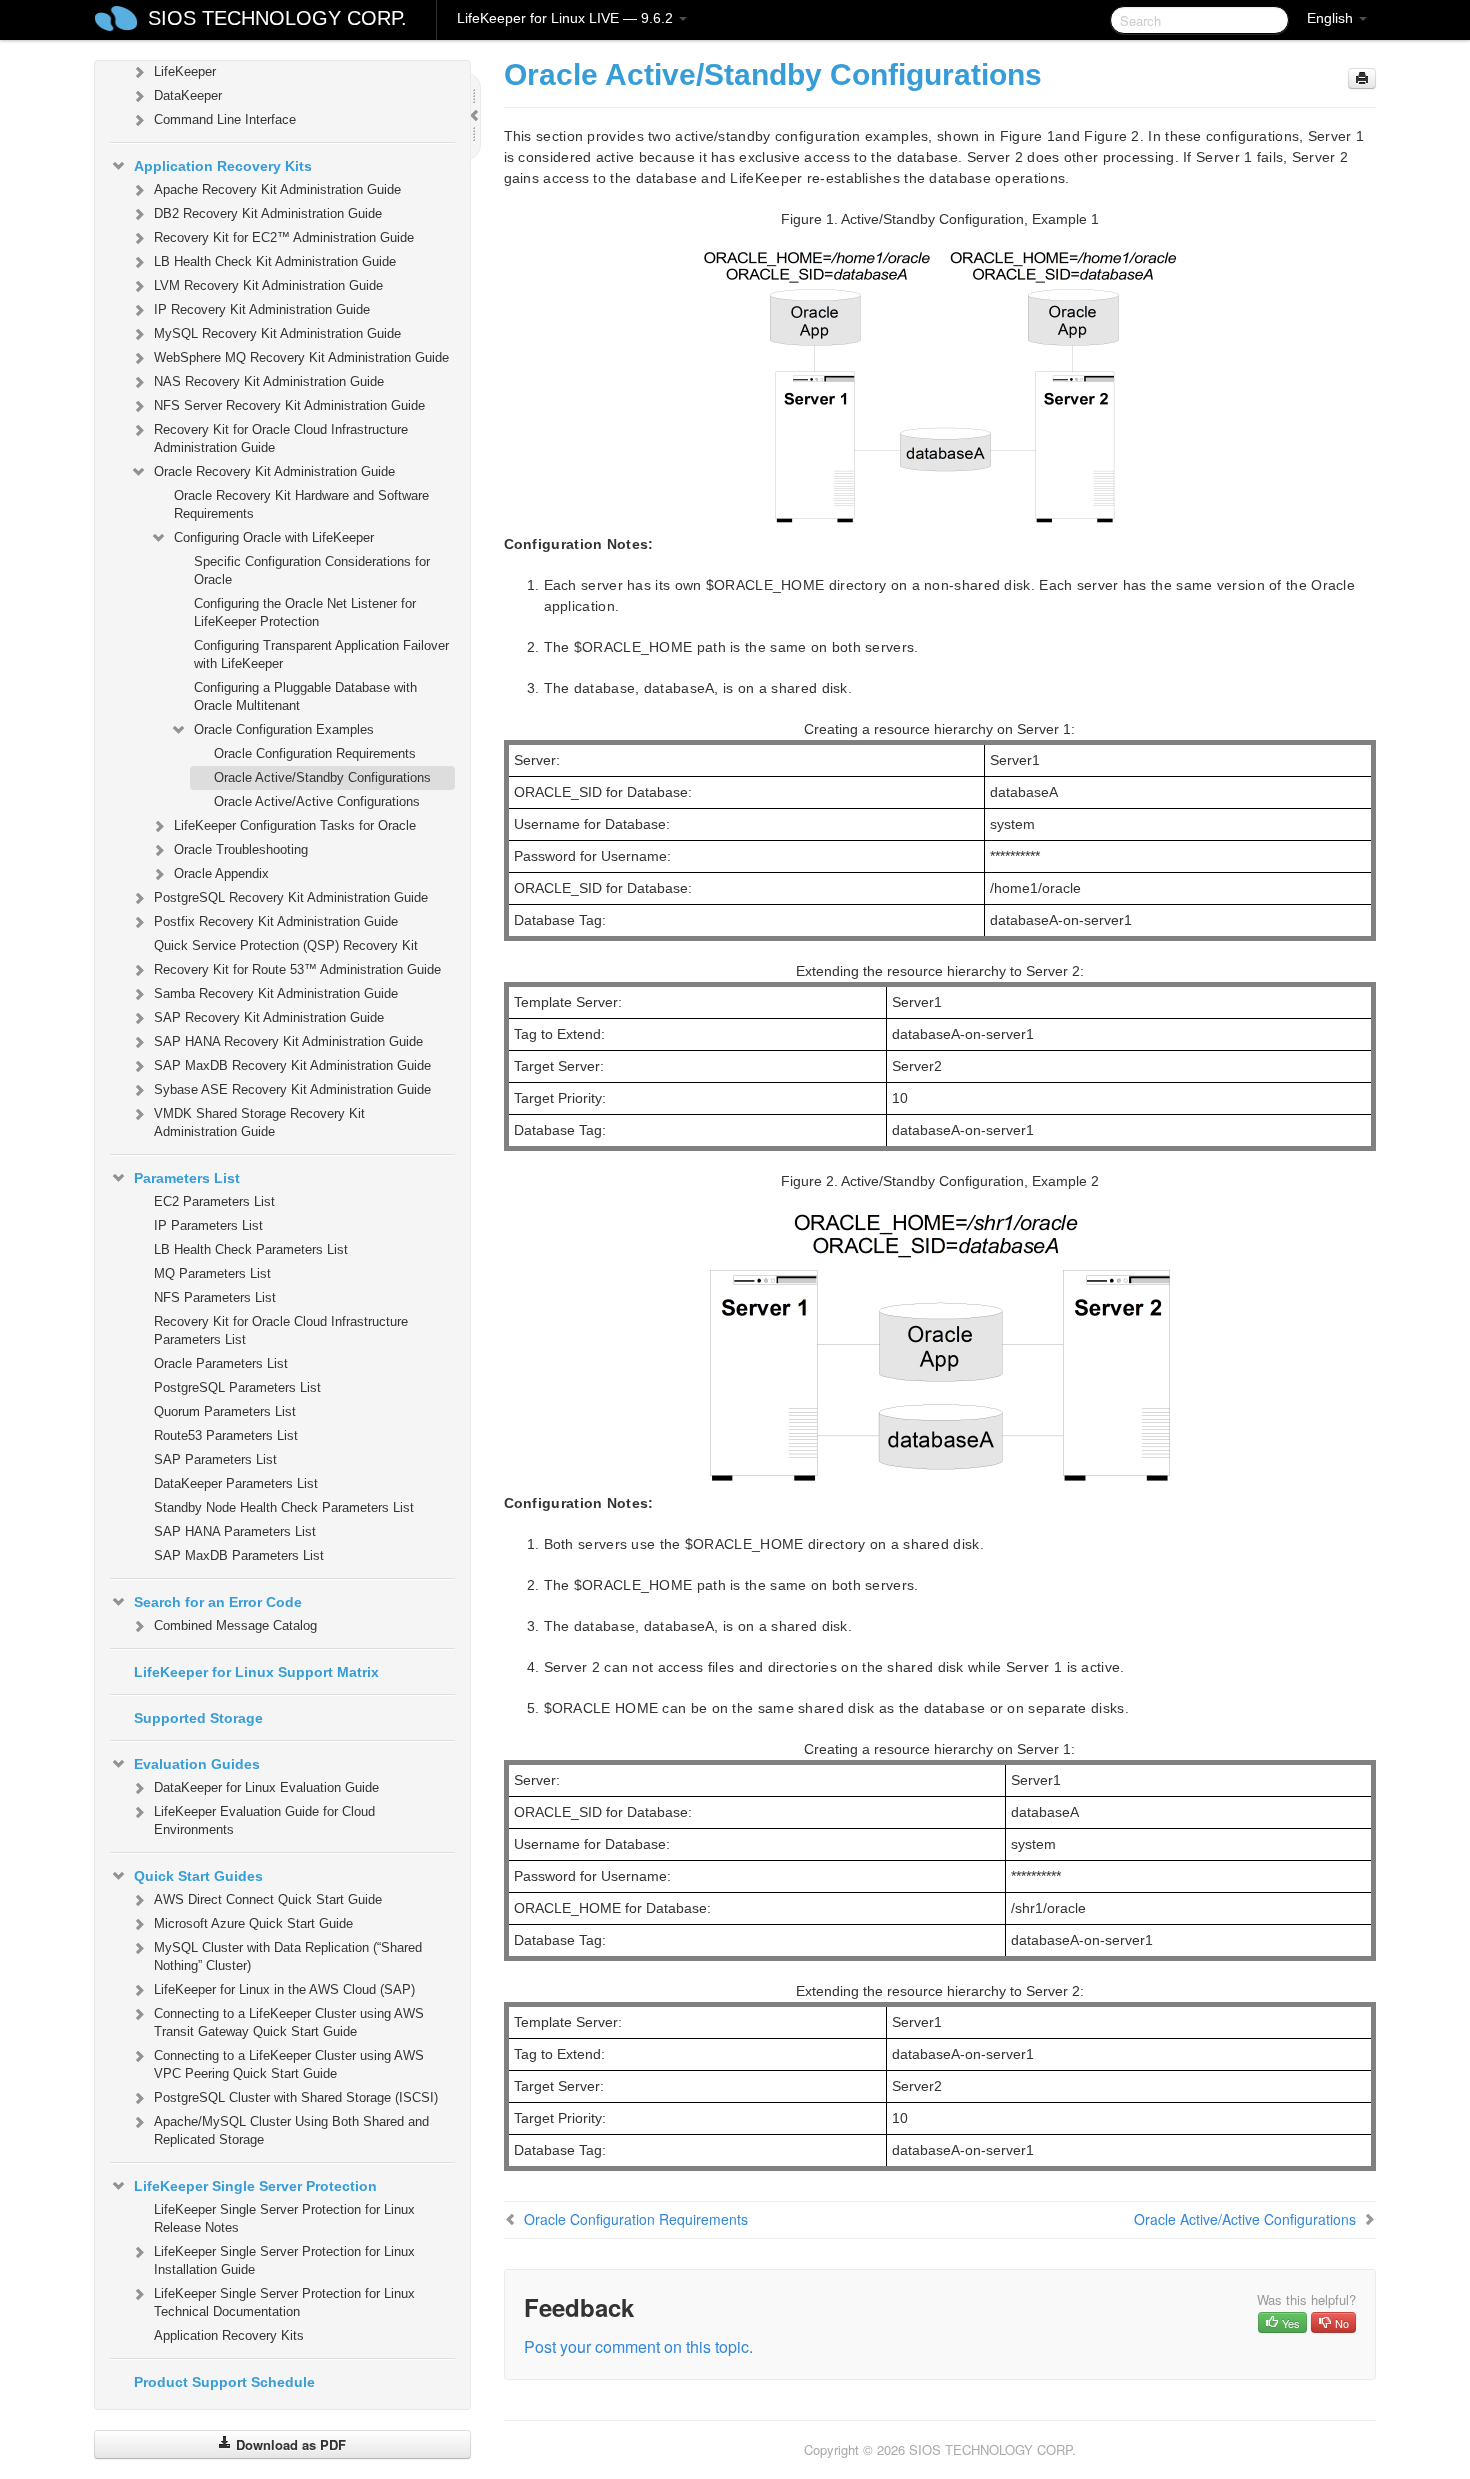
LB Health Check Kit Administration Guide (275, 261)
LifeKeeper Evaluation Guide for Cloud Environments (264, 1820)
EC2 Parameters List (214, 1201)
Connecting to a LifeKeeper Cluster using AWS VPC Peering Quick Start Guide (289, 2064)
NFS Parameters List (215, 1297)
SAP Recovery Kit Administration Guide (269, 1017)
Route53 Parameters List (226, 1435)
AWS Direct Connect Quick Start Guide (268, 1899)
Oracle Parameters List (221, 1363)
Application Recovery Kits (223, 166)
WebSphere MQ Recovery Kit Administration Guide (301, 357)
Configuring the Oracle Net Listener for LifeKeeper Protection (305, 612)
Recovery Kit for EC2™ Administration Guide (284, 237)
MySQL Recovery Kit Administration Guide (277, 333)
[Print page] (1362, 78)
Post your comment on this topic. (638, 2346)
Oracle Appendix (221, 873)
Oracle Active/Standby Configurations (322, 777)
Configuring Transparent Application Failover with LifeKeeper (321, 654)
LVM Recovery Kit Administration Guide (268, 285)
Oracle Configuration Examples (284, 729)
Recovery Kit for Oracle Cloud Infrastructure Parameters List (281, 1330)
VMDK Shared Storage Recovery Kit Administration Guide (259, 1122)
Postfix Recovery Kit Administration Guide (276, 921)
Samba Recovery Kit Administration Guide (276, 993)
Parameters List (187, 1178)
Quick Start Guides (198, 1876)
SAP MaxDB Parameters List (239, 1555)
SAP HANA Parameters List (235, 1531)
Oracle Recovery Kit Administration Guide (274, 471)
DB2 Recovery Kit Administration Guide (268, 213)
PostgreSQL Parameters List (237, 1387)
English (1332, 18)
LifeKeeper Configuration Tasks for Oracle (295, 825)
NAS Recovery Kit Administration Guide (269, 381)
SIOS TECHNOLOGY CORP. (277, 18)
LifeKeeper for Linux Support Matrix (256, 1672)
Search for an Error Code (218, 1602)
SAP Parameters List (215, 1459)
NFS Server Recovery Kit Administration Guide (289, 405)
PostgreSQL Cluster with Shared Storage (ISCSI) (296, 2097)
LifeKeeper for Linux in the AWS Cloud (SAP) (284, 1989)
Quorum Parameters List (225, 1411)
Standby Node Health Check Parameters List (284, 1507)
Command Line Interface (225, 119)
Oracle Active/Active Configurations (317, 801)
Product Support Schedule (224, 2382)
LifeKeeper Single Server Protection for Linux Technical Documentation (284, 2302)
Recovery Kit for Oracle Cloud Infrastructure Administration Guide (281, 438)
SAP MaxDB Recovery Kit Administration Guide (292, 1065)
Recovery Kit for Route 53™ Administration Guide (297, 969)
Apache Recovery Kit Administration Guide (277, 189)
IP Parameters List (208, 1225)
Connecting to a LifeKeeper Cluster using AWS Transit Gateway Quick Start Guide (289, 2022)
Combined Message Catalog (235, 1625)
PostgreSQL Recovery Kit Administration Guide (291, 897)
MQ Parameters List (212, 1273)
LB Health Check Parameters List (251, 1249)
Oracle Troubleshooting (241, 849)
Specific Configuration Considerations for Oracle (312, 570)
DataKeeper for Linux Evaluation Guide (266, 1787)
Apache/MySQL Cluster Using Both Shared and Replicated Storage (291, 2130)
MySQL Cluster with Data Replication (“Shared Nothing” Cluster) (288, 1956)
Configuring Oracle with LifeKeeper (274, 537)
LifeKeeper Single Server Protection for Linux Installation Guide (284, 2260)
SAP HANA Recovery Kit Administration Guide (288, 1041)
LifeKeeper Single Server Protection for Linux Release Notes (284, 2218)
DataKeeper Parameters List (236, 1483)
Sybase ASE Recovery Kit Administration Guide (292, 1089)
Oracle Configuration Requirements (315, 753)
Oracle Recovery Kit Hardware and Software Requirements (301, 504)
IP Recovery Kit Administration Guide (262, 309)
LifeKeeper (185, 71)
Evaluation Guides (197, 1764)
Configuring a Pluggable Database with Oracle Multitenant (305, 696)
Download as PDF (289, 2444)
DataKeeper (188, 95)
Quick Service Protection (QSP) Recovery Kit (286, 945)
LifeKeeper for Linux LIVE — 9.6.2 (567, 18)
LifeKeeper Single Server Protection (255, 2186)
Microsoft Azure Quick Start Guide (253, 1923)
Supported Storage (198, 1718)
